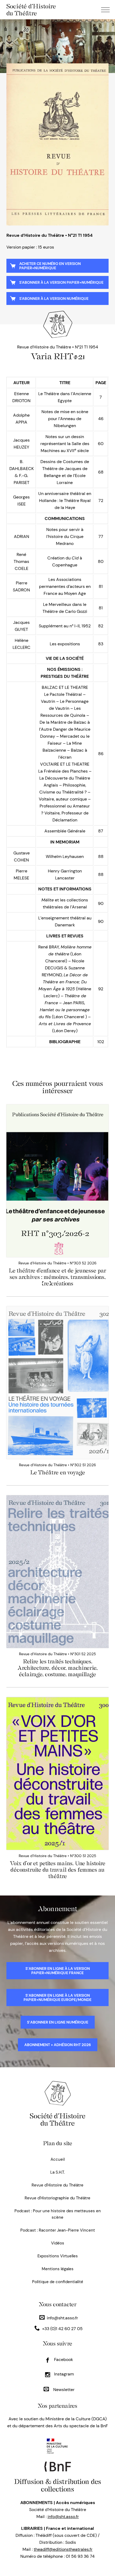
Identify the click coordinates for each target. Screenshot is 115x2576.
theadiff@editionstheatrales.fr (63, 2549)
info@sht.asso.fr (62, 2318)
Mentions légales (58, 2269)
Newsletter (63, 2390)
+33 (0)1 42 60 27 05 (62, 2329)
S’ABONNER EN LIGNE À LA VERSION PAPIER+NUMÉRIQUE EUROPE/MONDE (57, 1998)
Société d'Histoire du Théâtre (31, 10)
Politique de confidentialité (58, 2282)
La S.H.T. (57, 2172)
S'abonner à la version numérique (54, 299)
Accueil (58, 2159)
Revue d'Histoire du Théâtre (57, 2185)
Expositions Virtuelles (58, 2256)
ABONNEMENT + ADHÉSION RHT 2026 (58, 2045)
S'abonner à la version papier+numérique (61, 282)
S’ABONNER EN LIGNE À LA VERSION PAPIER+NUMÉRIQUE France (58, 1971)
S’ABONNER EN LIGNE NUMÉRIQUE (58, 2022)
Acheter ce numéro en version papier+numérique (50, 266)
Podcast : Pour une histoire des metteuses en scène (58, 2214)
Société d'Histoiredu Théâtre (57, 2120)
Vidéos (58, 2243)
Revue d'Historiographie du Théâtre (57, 2198)
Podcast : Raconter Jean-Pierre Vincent (58, 2230)
